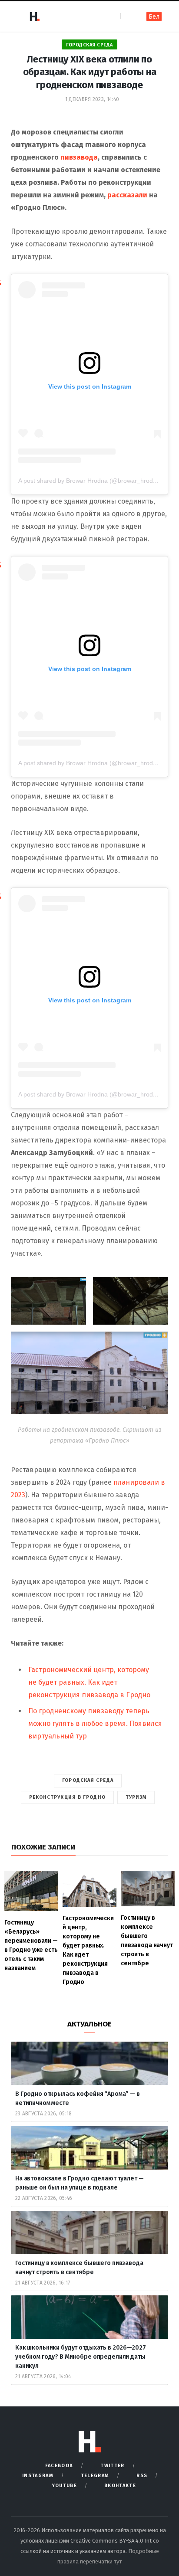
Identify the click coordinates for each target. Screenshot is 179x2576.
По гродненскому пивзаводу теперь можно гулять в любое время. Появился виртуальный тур (95, 1723)
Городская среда (89, 45)
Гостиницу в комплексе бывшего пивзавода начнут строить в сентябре (79, 2268)
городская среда (88, 1780)
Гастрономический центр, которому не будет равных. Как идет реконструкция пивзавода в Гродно (89, 1682)
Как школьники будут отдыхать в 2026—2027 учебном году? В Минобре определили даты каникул (80, 2357)
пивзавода (79, 157)
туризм (136, 1797)
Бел (154, 17)
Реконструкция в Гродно (67, 1797)
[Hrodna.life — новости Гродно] (34, 16)
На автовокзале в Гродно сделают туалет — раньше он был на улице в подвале (79, 2183)
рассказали (128, 195)
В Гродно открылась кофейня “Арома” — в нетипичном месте (78, 2098)
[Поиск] (128, 16)
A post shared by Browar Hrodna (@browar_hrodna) (90, 481)
